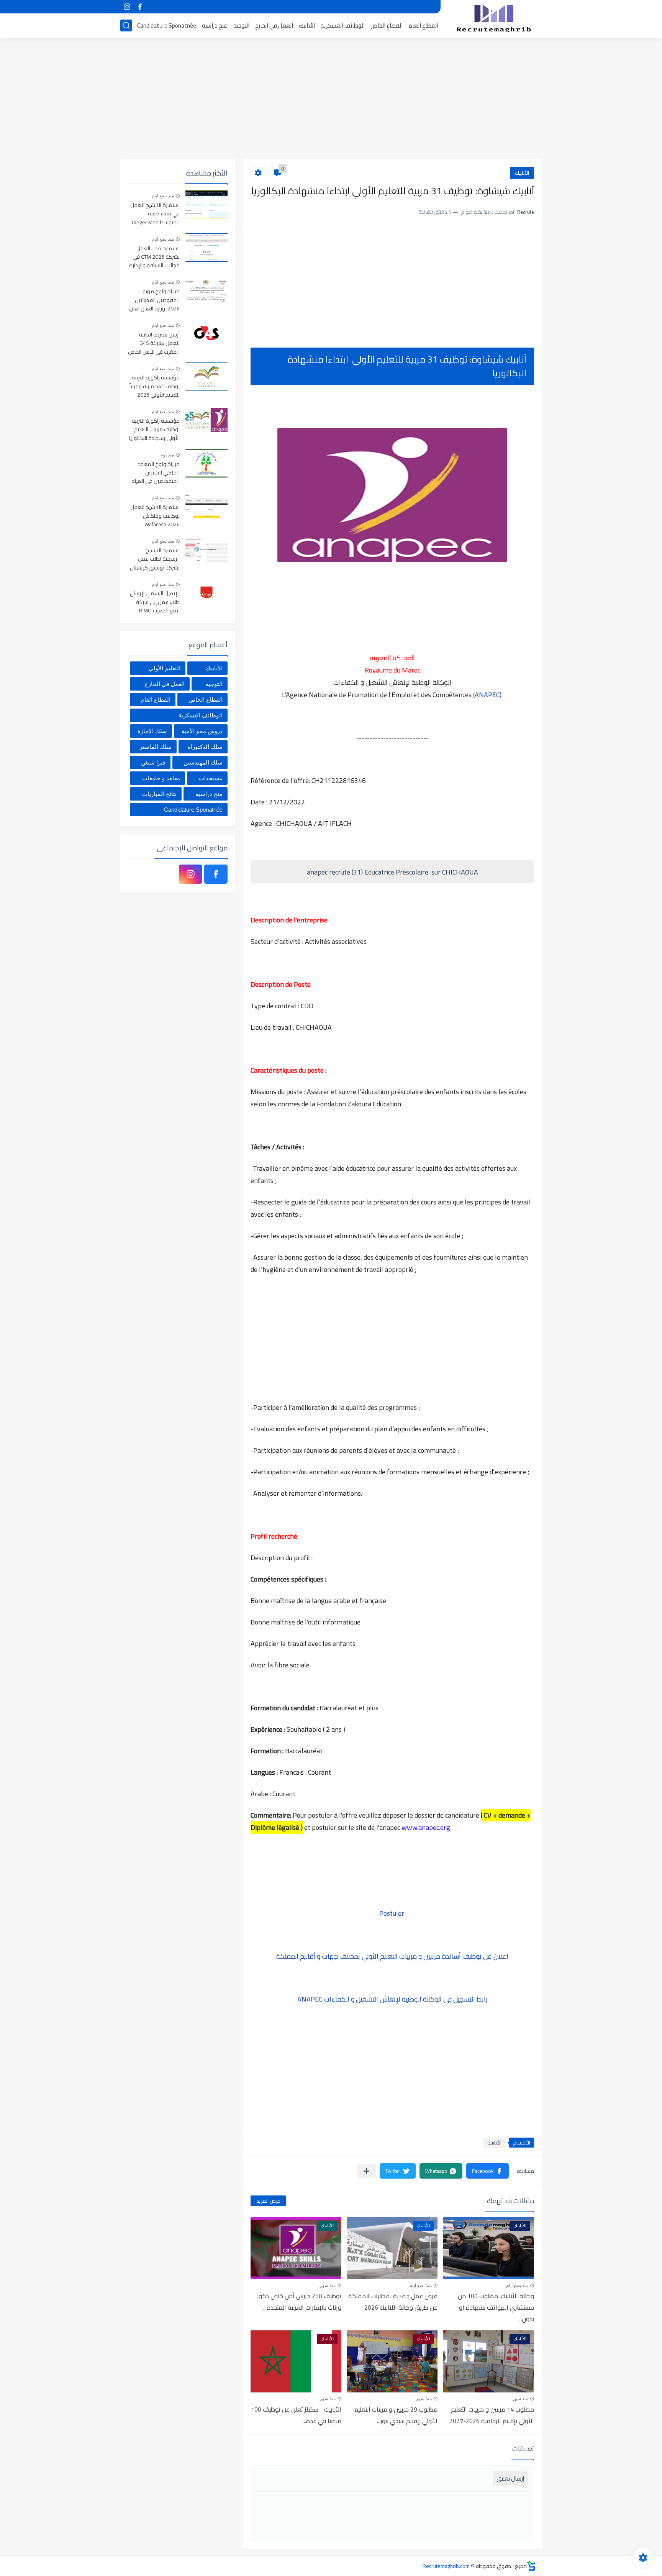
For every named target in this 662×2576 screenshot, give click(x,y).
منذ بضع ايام (517, 2286)
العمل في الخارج (274, 25)
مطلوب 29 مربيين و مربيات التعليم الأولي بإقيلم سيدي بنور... (396, 2415)
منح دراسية (215, 25)
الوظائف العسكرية (343, 25)
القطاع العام (423, 25)
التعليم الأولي (165, 668)
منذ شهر (328, 2286)
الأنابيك (307, 25)
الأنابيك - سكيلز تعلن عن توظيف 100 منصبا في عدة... (296, 2415)
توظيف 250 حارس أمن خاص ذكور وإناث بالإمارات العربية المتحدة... (299, 2302)
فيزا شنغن (153, 762)
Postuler (392, 1913)
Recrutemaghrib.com (446, 2566)
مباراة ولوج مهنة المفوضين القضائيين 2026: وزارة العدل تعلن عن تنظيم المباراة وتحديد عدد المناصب (154, 300)
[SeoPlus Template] (531, 2566)
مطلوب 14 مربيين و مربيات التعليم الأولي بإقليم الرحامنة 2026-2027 (492, 2415)
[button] (487, 2171)
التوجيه (241, 25)
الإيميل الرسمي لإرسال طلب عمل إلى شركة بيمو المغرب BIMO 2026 (155, 602)
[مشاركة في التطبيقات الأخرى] (366, 2171)
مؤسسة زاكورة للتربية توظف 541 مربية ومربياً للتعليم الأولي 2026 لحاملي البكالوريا (155, 386)
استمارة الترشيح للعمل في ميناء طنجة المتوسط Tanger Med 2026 (155, 214)
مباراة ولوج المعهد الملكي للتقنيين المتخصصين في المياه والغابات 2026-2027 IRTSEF (156, 473)
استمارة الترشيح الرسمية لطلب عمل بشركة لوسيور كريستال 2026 (155, 559)
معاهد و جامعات (161, 778)
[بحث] (126, 25)
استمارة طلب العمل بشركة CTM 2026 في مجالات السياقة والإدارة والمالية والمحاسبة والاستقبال (154, 257)
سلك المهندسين (203, 762)
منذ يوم (167, 455)
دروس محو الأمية (202, 731)
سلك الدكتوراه (205, 747)
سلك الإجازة (152, 731)
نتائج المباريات (159, 794)
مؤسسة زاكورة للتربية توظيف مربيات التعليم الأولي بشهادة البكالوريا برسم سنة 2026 (154, 430)
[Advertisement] (331, 100)
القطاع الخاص (387, 25)
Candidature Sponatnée (167, 25)
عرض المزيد (268, 2201)
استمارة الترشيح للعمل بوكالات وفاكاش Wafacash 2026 (155, 516)
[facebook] (140, 7)
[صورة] (206, 204)
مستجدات (211, 778)
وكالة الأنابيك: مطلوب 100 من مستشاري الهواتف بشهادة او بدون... (496, 2307)
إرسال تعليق (510, 2478)
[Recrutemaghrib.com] (494, 18)
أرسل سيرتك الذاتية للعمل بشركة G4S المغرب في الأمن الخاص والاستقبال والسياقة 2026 (154, 344)
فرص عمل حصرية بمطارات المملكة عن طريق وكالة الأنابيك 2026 (393, 2302)
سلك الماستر (156, 747)
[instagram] (127, 7)
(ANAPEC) (487, 695)
